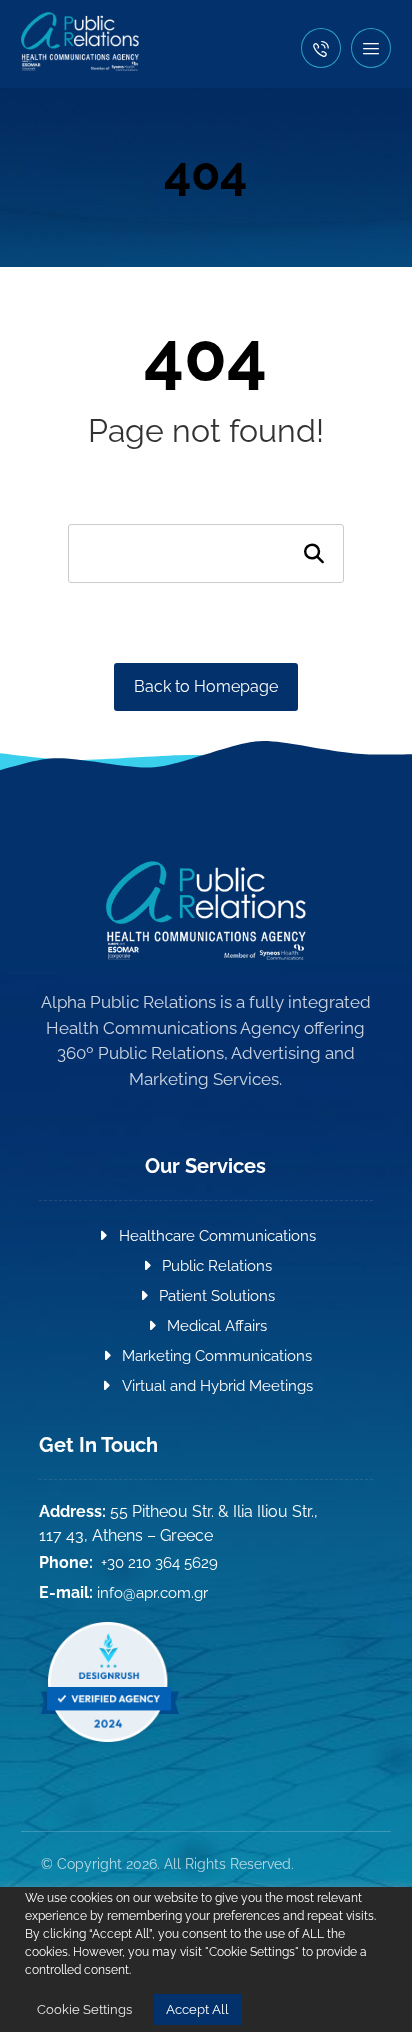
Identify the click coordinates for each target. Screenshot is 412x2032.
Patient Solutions (217, 1296)
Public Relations (217, 1266)
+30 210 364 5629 (159, 1563)
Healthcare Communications (217, 1236)
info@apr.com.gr (152, 1593)
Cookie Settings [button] (84, 2009)
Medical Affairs (217, 1326)
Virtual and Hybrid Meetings (217, 1386)
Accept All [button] (197, 2009)
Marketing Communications (217, 1356)
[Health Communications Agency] (80, 41)
